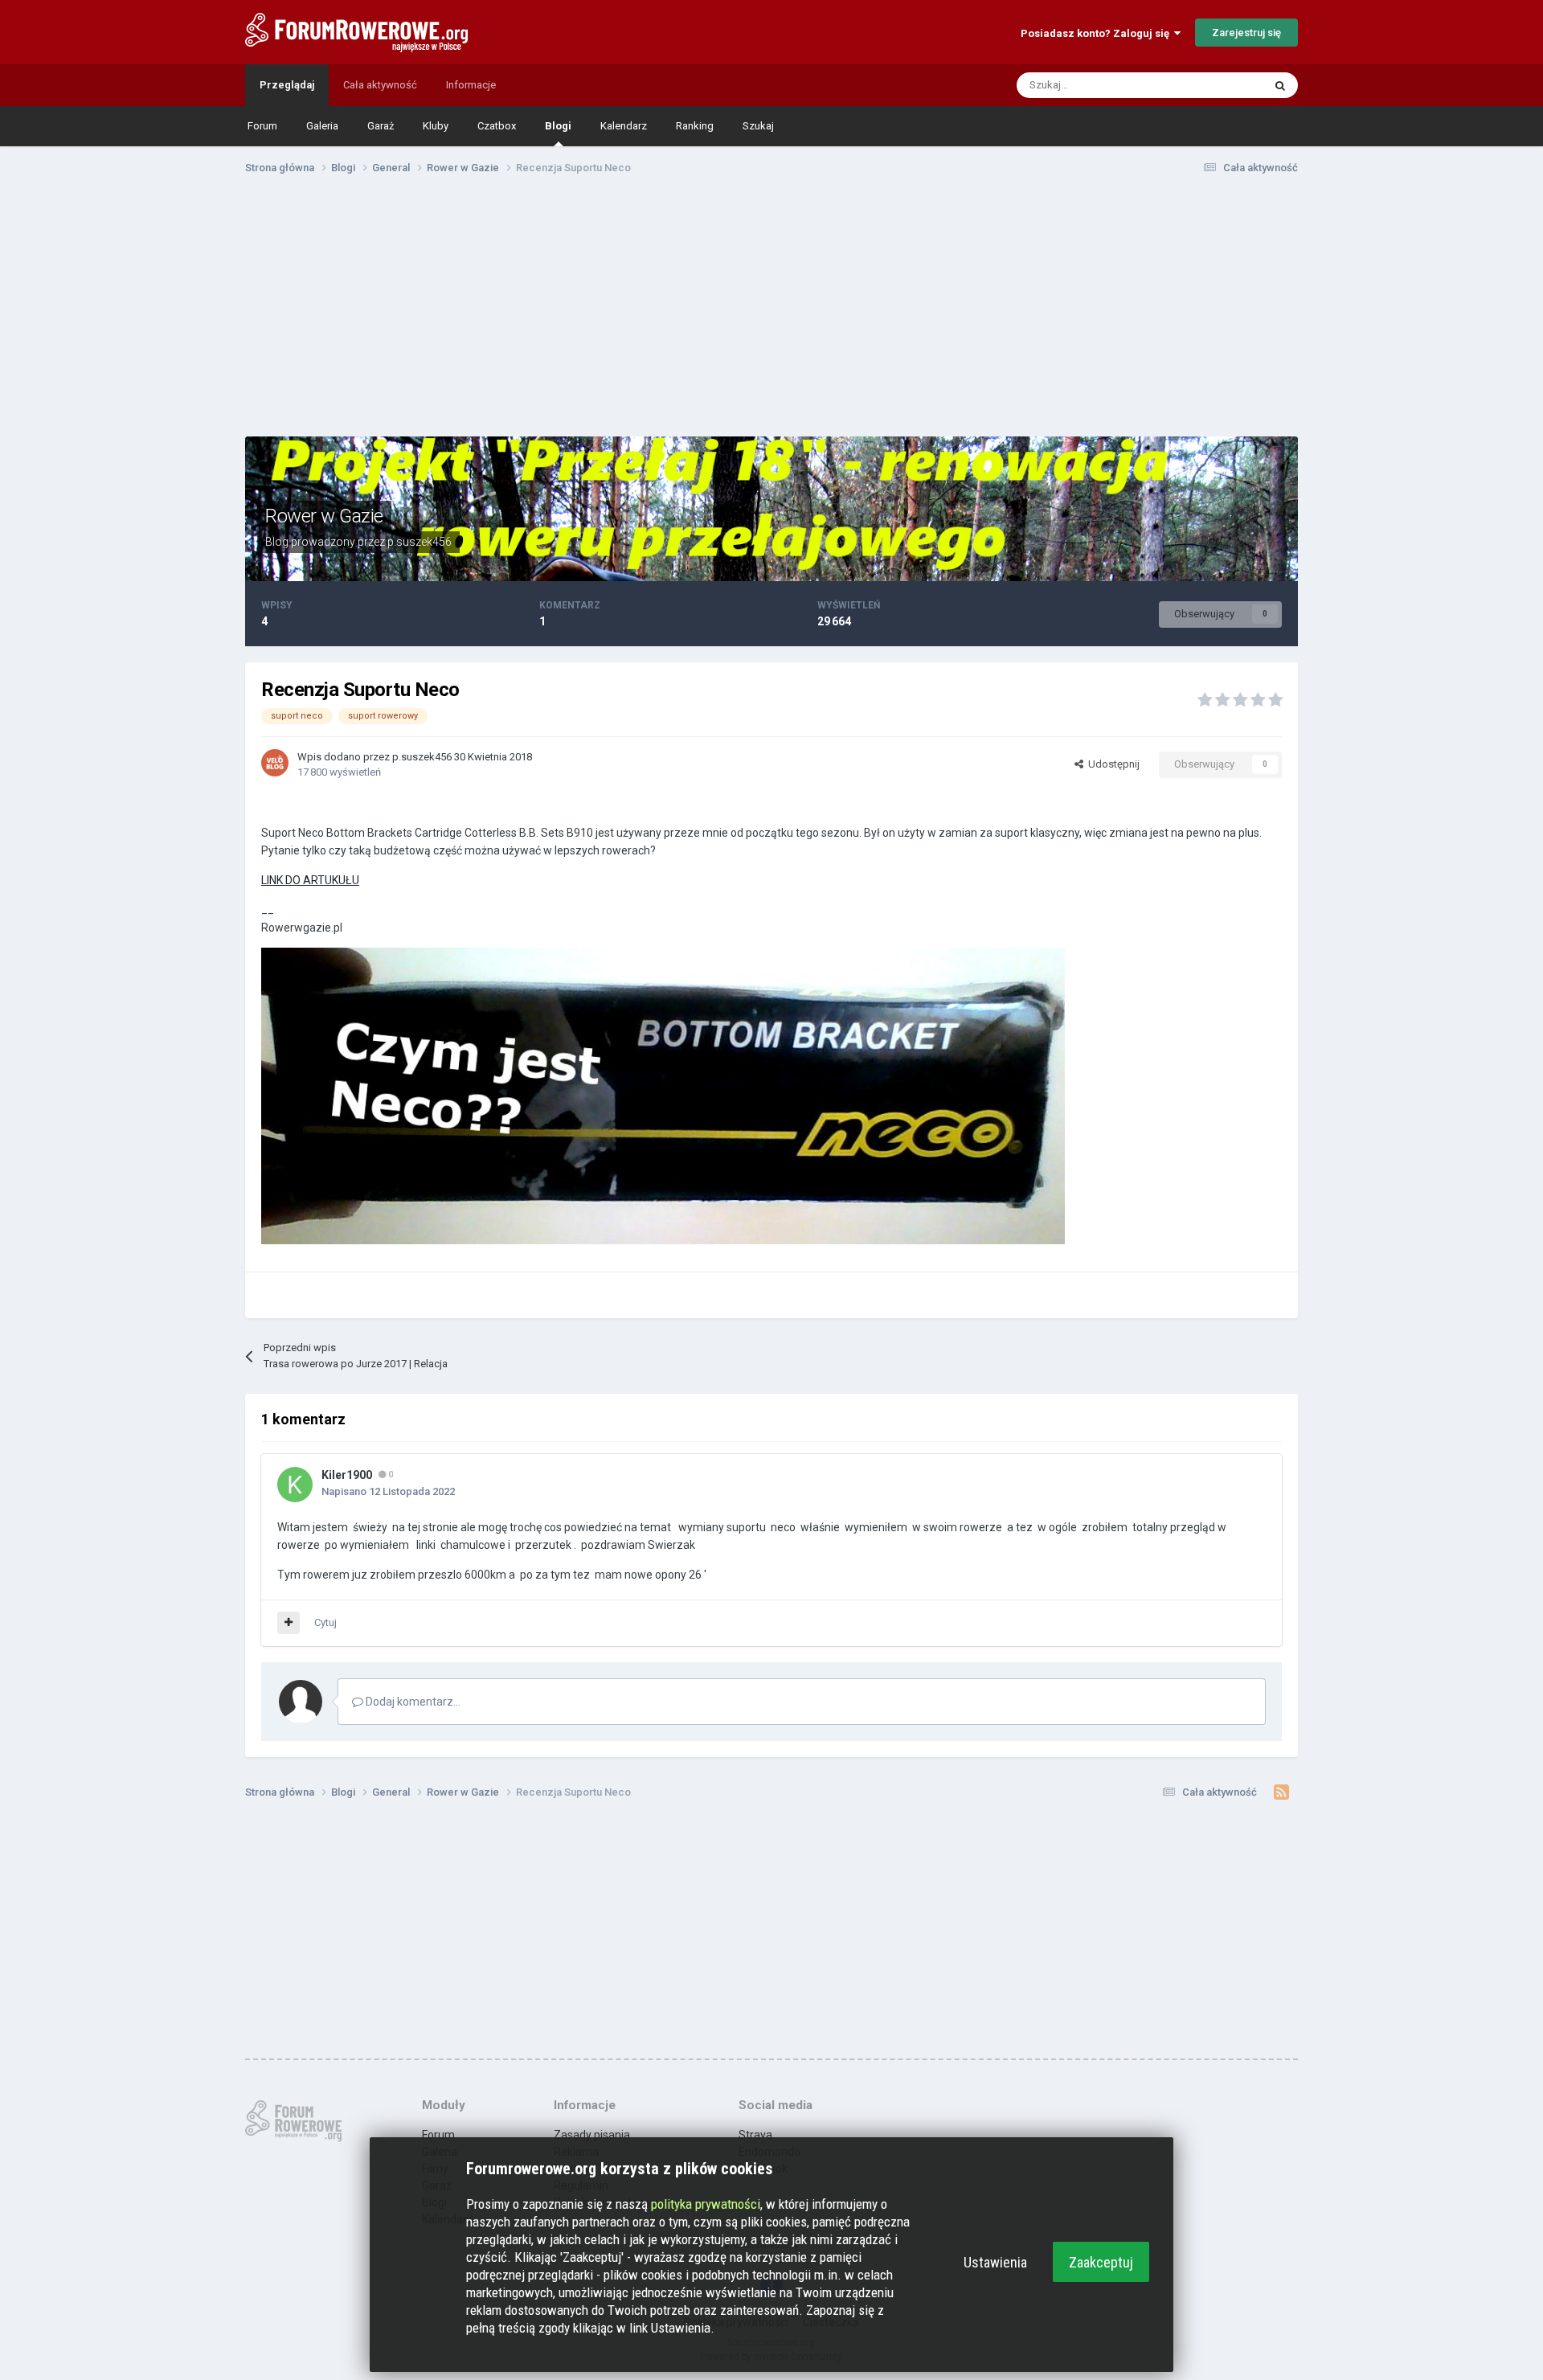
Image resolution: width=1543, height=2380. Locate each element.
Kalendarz (624, 126)
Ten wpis (1222, 85)
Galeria (322, 126)
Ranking (695, 126)
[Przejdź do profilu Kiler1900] (295, 1485)
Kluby (436, 126)
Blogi (558, 126)
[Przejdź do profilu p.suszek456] (275, 763)
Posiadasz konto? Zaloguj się (1097, 33)
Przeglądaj (287, 85)
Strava (755, 2135)
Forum (262, 126)
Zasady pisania (592, 2135)
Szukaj (758, 126)
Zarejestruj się (1246, 33)
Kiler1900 (347, 1475)
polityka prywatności (706, 2204)
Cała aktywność (380, 85)
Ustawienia (995, 2262)
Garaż (381, 126)
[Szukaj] (1280, 85)
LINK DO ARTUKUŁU (310, 880)
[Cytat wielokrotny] (289, 1623)
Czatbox (497, 126)
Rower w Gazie (324, 516)
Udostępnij (1111, 764)
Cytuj (325, 1622)
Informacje (471, 85)
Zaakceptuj (1101, 2262)
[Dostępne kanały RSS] (1281, 1792)
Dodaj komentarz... (412, 1702)
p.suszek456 (420, 542)
